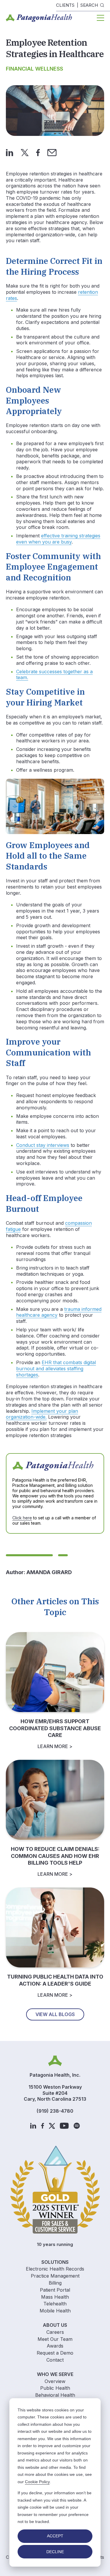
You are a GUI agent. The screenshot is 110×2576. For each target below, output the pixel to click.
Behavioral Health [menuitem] (55, 2395)
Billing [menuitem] (55, 2283)
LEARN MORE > (55, 1746)
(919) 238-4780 (55, 2111)
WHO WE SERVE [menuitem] (55, 2374)
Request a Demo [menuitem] (55, 2353)
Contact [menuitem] (55, 2360)
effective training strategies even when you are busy (58, 539)
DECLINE (55, 2552)
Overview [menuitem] (55, 2381)
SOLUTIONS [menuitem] (55, 2262)
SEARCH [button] (89, 5)
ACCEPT (55, 2536)
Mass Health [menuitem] (55, 2297)
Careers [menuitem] (55, 2332)
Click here (22, 1518)
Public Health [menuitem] (55, 2388)
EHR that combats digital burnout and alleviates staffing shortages (56, 1369)
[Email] (52, 152)
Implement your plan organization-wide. (42, 1414)
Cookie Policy (37, 2482)
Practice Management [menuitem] (55, 2276)
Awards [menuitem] (55, 2346)
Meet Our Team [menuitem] (55, 2339)
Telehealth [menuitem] (55, 2304)
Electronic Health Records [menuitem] (55, 2269)
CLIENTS (65, 5)
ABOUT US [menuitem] (55, 2325)
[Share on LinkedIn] (10, 152)
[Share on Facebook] (38, 152)
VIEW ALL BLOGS (55, 2014)
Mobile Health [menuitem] (55, 2311)
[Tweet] (25, 152)
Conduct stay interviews (43, 1145)
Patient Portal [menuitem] (55, 2290)
